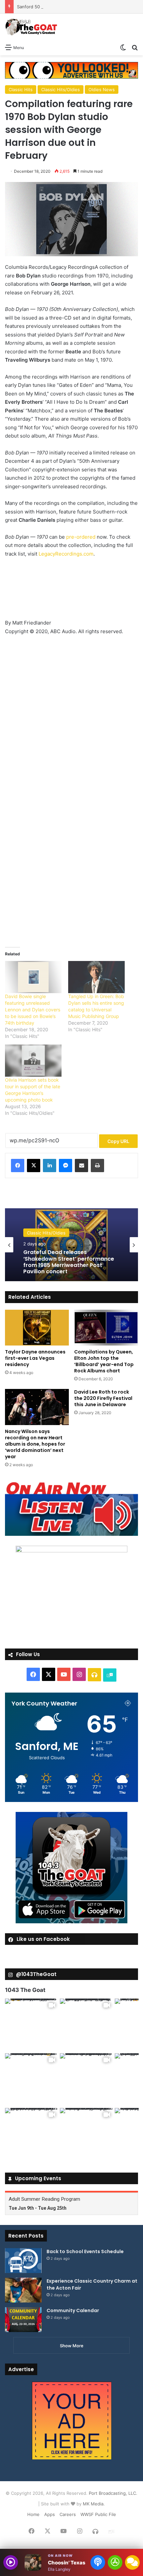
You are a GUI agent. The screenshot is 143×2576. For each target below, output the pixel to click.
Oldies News (102, 90)
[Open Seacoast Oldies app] (115, 2562)
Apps (50, 2514)
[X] (34, 1166)
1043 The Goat (25, 1990)
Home (33, 2514)
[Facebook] (18, 1166)
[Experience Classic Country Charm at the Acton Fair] (23, 2290)
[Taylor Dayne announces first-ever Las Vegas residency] (37, 1328)
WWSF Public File (98, 2514)
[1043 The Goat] (32, 27)
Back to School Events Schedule (85, 2251)
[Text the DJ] (132, 2562)
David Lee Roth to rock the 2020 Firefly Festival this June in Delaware (103, 1398)
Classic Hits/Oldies (61, 90)
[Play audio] (11, 2562)
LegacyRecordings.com (66, 554)
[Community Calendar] (23, 2320)
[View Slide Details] (71, 1509)
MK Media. (94, 2504)
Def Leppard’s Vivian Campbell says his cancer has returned (65, 1262)
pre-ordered (81, 537)
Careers (68, 2514)
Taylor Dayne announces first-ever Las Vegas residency (35, 1358)
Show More (72, 2346)
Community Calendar (73, 2310)
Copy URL (118, 1141)
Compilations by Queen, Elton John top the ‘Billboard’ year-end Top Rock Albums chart (104, 1361)
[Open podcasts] (98, 2562)
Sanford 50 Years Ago (40, 7)
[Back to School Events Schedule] (23, 2261)
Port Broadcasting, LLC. (113, 2493)
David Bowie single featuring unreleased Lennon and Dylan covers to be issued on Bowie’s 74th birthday (33, 1010)
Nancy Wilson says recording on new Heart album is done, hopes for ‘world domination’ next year (35, 1444)
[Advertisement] (71, 591)
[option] (71, 1245)
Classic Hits (21, 90)
